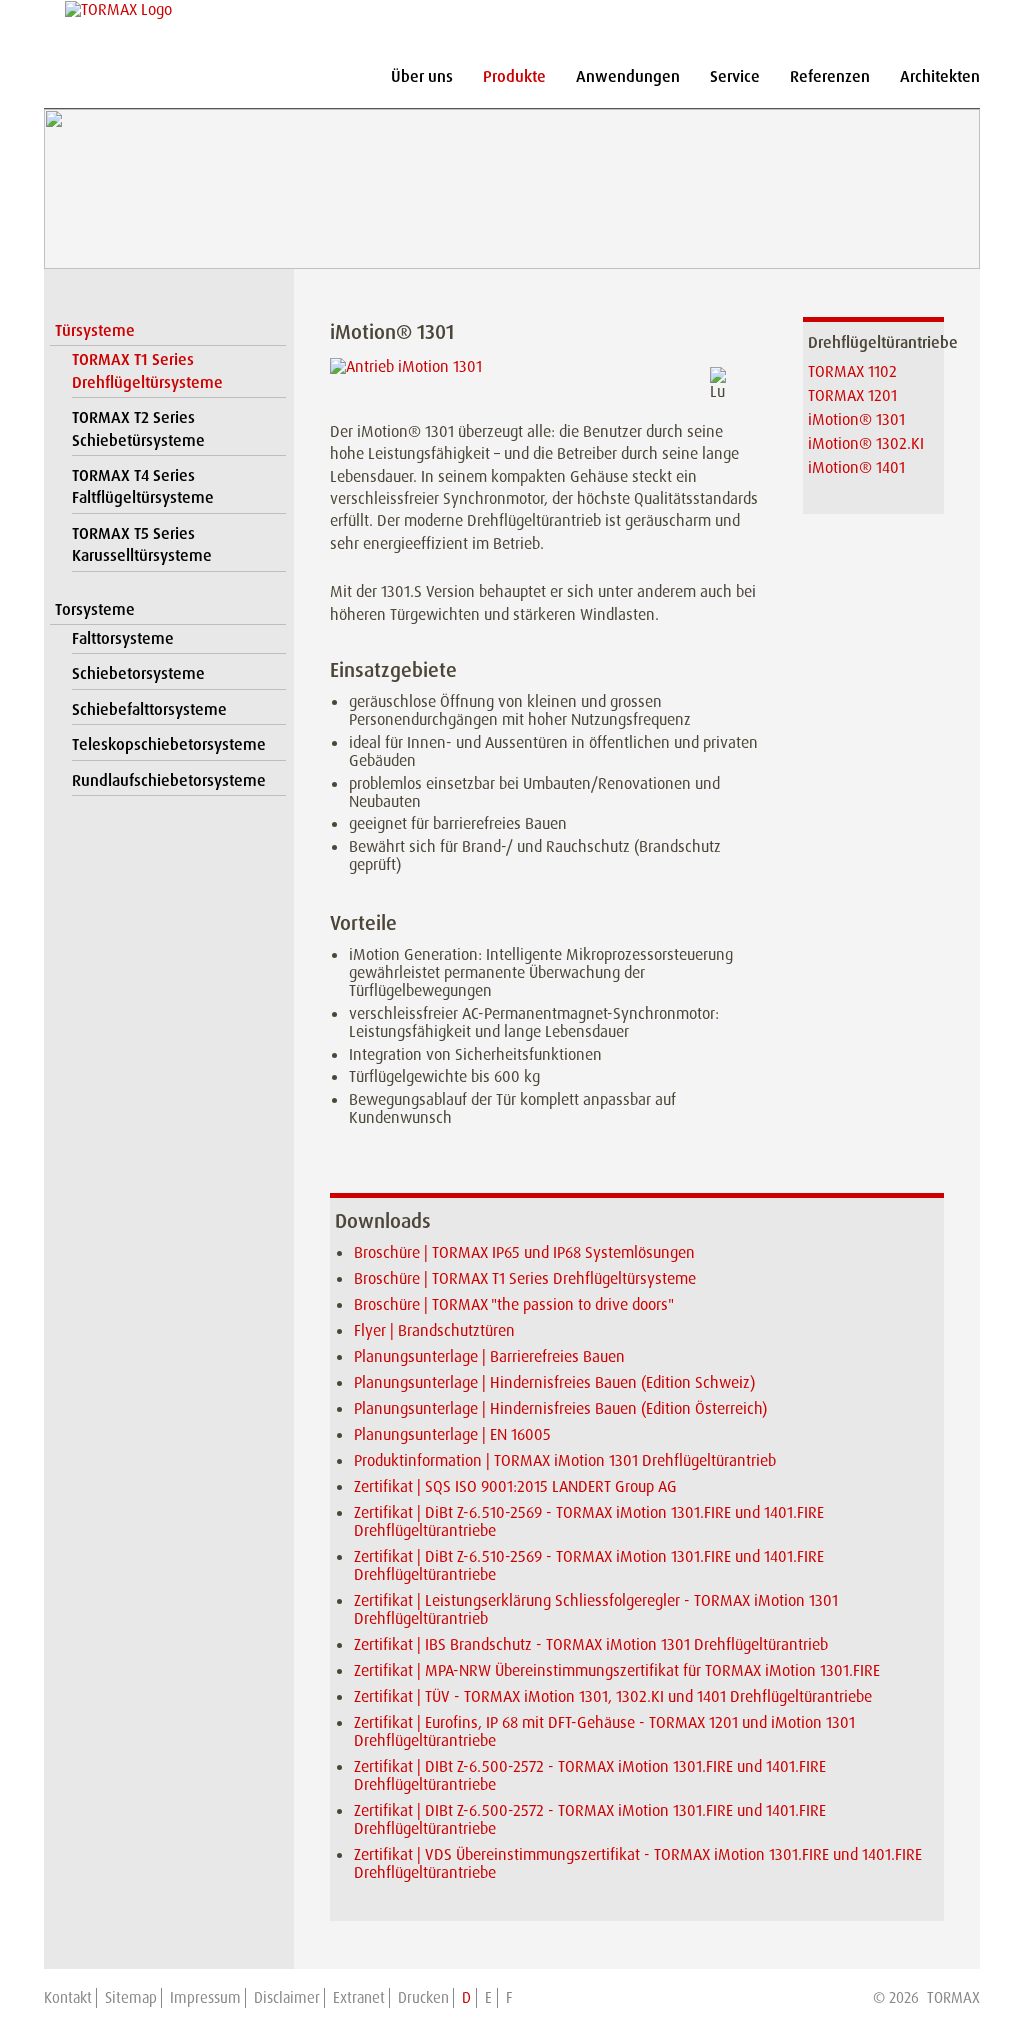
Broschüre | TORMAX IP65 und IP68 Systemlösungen (524, 1252)
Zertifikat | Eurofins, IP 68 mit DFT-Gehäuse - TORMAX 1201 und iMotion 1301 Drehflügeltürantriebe (604, 1731)
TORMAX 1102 (852, 371)
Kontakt (68, 1998)
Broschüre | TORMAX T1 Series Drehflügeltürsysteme (525, 1278)
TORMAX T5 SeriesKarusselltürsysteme (142, 544)
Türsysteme (95, 330)
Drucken (423, 1998)
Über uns (422, 76)
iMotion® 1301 (856, 419)
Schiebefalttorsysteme (149, 709)
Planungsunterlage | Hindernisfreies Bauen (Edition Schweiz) (554, 1382)
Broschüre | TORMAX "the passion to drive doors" (514, 1304)
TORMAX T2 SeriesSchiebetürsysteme (138, 428)
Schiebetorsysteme (138, 673)
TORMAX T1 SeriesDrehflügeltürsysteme (147, 370)
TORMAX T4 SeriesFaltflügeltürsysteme (143, 486)
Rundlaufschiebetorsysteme (169, 780)
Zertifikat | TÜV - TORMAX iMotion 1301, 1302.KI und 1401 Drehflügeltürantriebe (613, 1696)
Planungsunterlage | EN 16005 (452, 1434)
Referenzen (830, 76)
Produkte (514, 76)
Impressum (205, 1998)
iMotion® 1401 (856, 467)
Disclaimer (287, 1998)
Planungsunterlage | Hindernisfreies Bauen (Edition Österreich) (560, 1408)
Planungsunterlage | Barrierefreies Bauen (489, 1356)
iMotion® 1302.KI (866, 443)
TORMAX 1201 (852, 395)
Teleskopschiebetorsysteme (169, 744)
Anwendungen (628, 76)
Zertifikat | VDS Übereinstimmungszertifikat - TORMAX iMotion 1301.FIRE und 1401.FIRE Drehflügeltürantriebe (638, 1863)
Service (735, 76)
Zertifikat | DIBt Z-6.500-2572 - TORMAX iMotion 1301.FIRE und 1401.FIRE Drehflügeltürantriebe (590, 1775)
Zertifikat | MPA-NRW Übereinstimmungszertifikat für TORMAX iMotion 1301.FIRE (617, 1670)
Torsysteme (95, 609)
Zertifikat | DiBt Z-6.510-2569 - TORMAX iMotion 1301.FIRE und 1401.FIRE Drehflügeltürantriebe (589, 1521)
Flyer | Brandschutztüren (434, 1330)
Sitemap (131, 1998)
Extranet (359, 1998)
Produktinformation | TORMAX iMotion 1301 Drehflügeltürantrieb (565, 1460)
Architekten (940, 76)
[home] (116, 9)
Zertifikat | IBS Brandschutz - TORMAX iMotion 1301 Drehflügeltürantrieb (591, 1644)
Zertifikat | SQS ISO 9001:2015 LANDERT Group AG (515, 1486)
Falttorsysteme (123, 638)
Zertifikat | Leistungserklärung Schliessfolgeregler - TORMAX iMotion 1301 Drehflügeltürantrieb (596, 1609)
